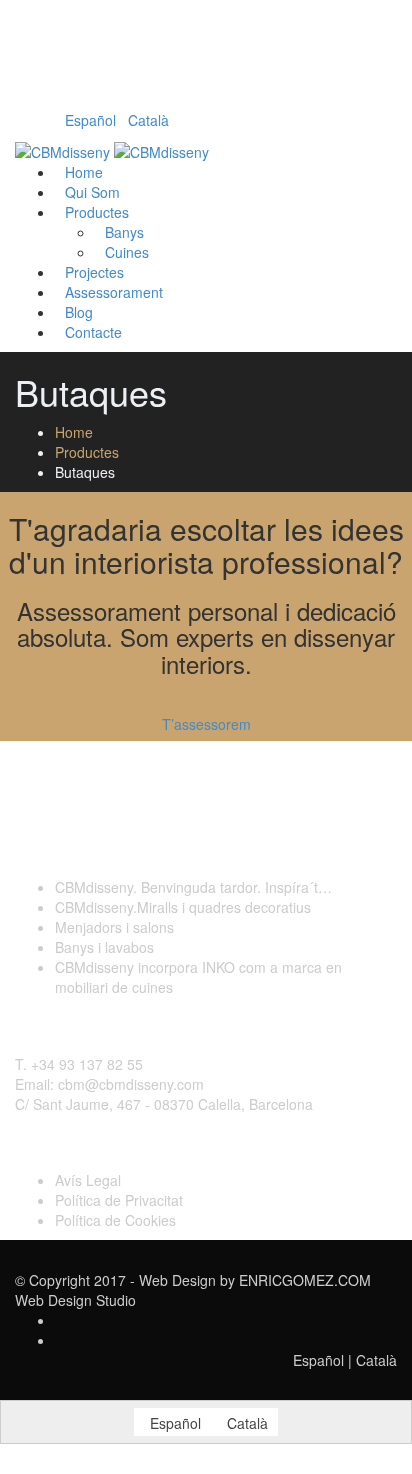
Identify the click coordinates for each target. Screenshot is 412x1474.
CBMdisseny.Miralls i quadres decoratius (183, 907)
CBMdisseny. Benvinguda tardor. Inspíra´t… (193, 887)
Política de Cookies (115, 1220)
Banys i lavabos (104, 947)
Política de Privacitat (119, 1200)
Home (74, 432)
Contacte (93, 332)
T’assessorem (206, 724)
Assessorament (114, 292)
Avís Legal (88, 1180)
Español (90, 120)
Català (148, 120)
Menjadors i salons (114, 927)
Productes (97, 212)
